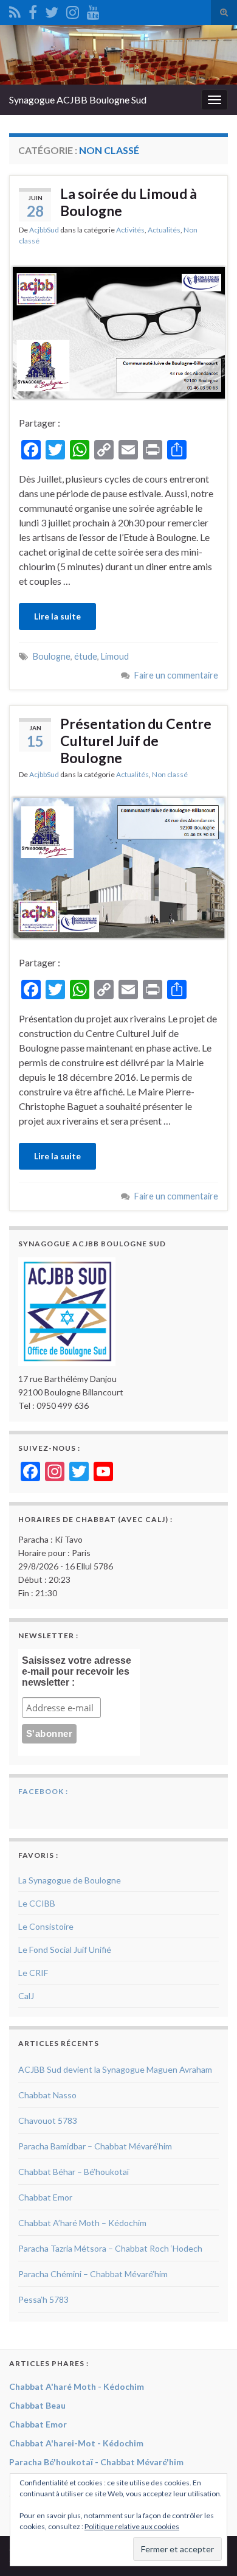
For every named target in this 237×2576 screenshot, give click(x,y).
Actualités (164, 230)
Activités (130, 230)
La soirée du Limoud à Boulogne (129, 202)
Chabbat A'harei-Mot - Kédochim (76, 2443)
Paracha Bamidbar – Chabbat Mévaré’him (95, 2146)
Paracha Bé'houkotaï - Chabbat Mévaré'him (96, 2462)
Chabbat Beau (37, 2405)
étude (86, 656)
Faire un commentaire (176, 675)
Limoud (115, 656)
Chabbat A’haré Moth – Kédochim (82, 2223)
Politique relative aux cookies (132, 2526)
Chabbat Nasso (47, 2095)
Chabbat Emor (45, 2197)
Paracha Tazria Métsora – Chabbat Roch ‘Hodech (110, 2248)
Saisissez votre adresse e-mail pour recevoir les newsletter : (77, 1671)
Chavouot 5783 (48, 2120)
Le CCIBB (37, 1903)
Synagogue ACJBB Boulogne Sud (78, 99)
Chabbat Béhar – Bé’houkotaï (74, 2172)
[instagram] (73, 10)
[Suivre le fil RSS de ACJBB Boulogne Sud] (15, 10)
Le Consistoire (46, 1926)
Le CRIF (33, 1973)
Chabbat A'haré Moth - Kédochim (77, 2386)
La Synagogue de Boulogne (70, 1880)
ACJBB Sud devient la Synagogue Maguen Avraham (115, 2069)
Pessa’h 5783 (43, 2299)
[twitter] (52, 10)
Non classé (170, 774)
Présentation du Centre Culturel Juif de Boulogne (136, 741)
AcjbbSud (44, 230)
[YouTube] (93, 10)
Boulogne (52, 656)
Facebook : (43, 1791)
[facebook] (33, 10)
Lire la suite (57, 616)
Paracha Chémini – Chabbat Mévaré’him (93, 2274)
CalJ (26, 1996)
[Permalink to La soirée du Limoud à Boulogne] (118, 331)
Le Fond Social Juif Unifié (65, 1949)
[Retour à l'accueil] (118, 55)
